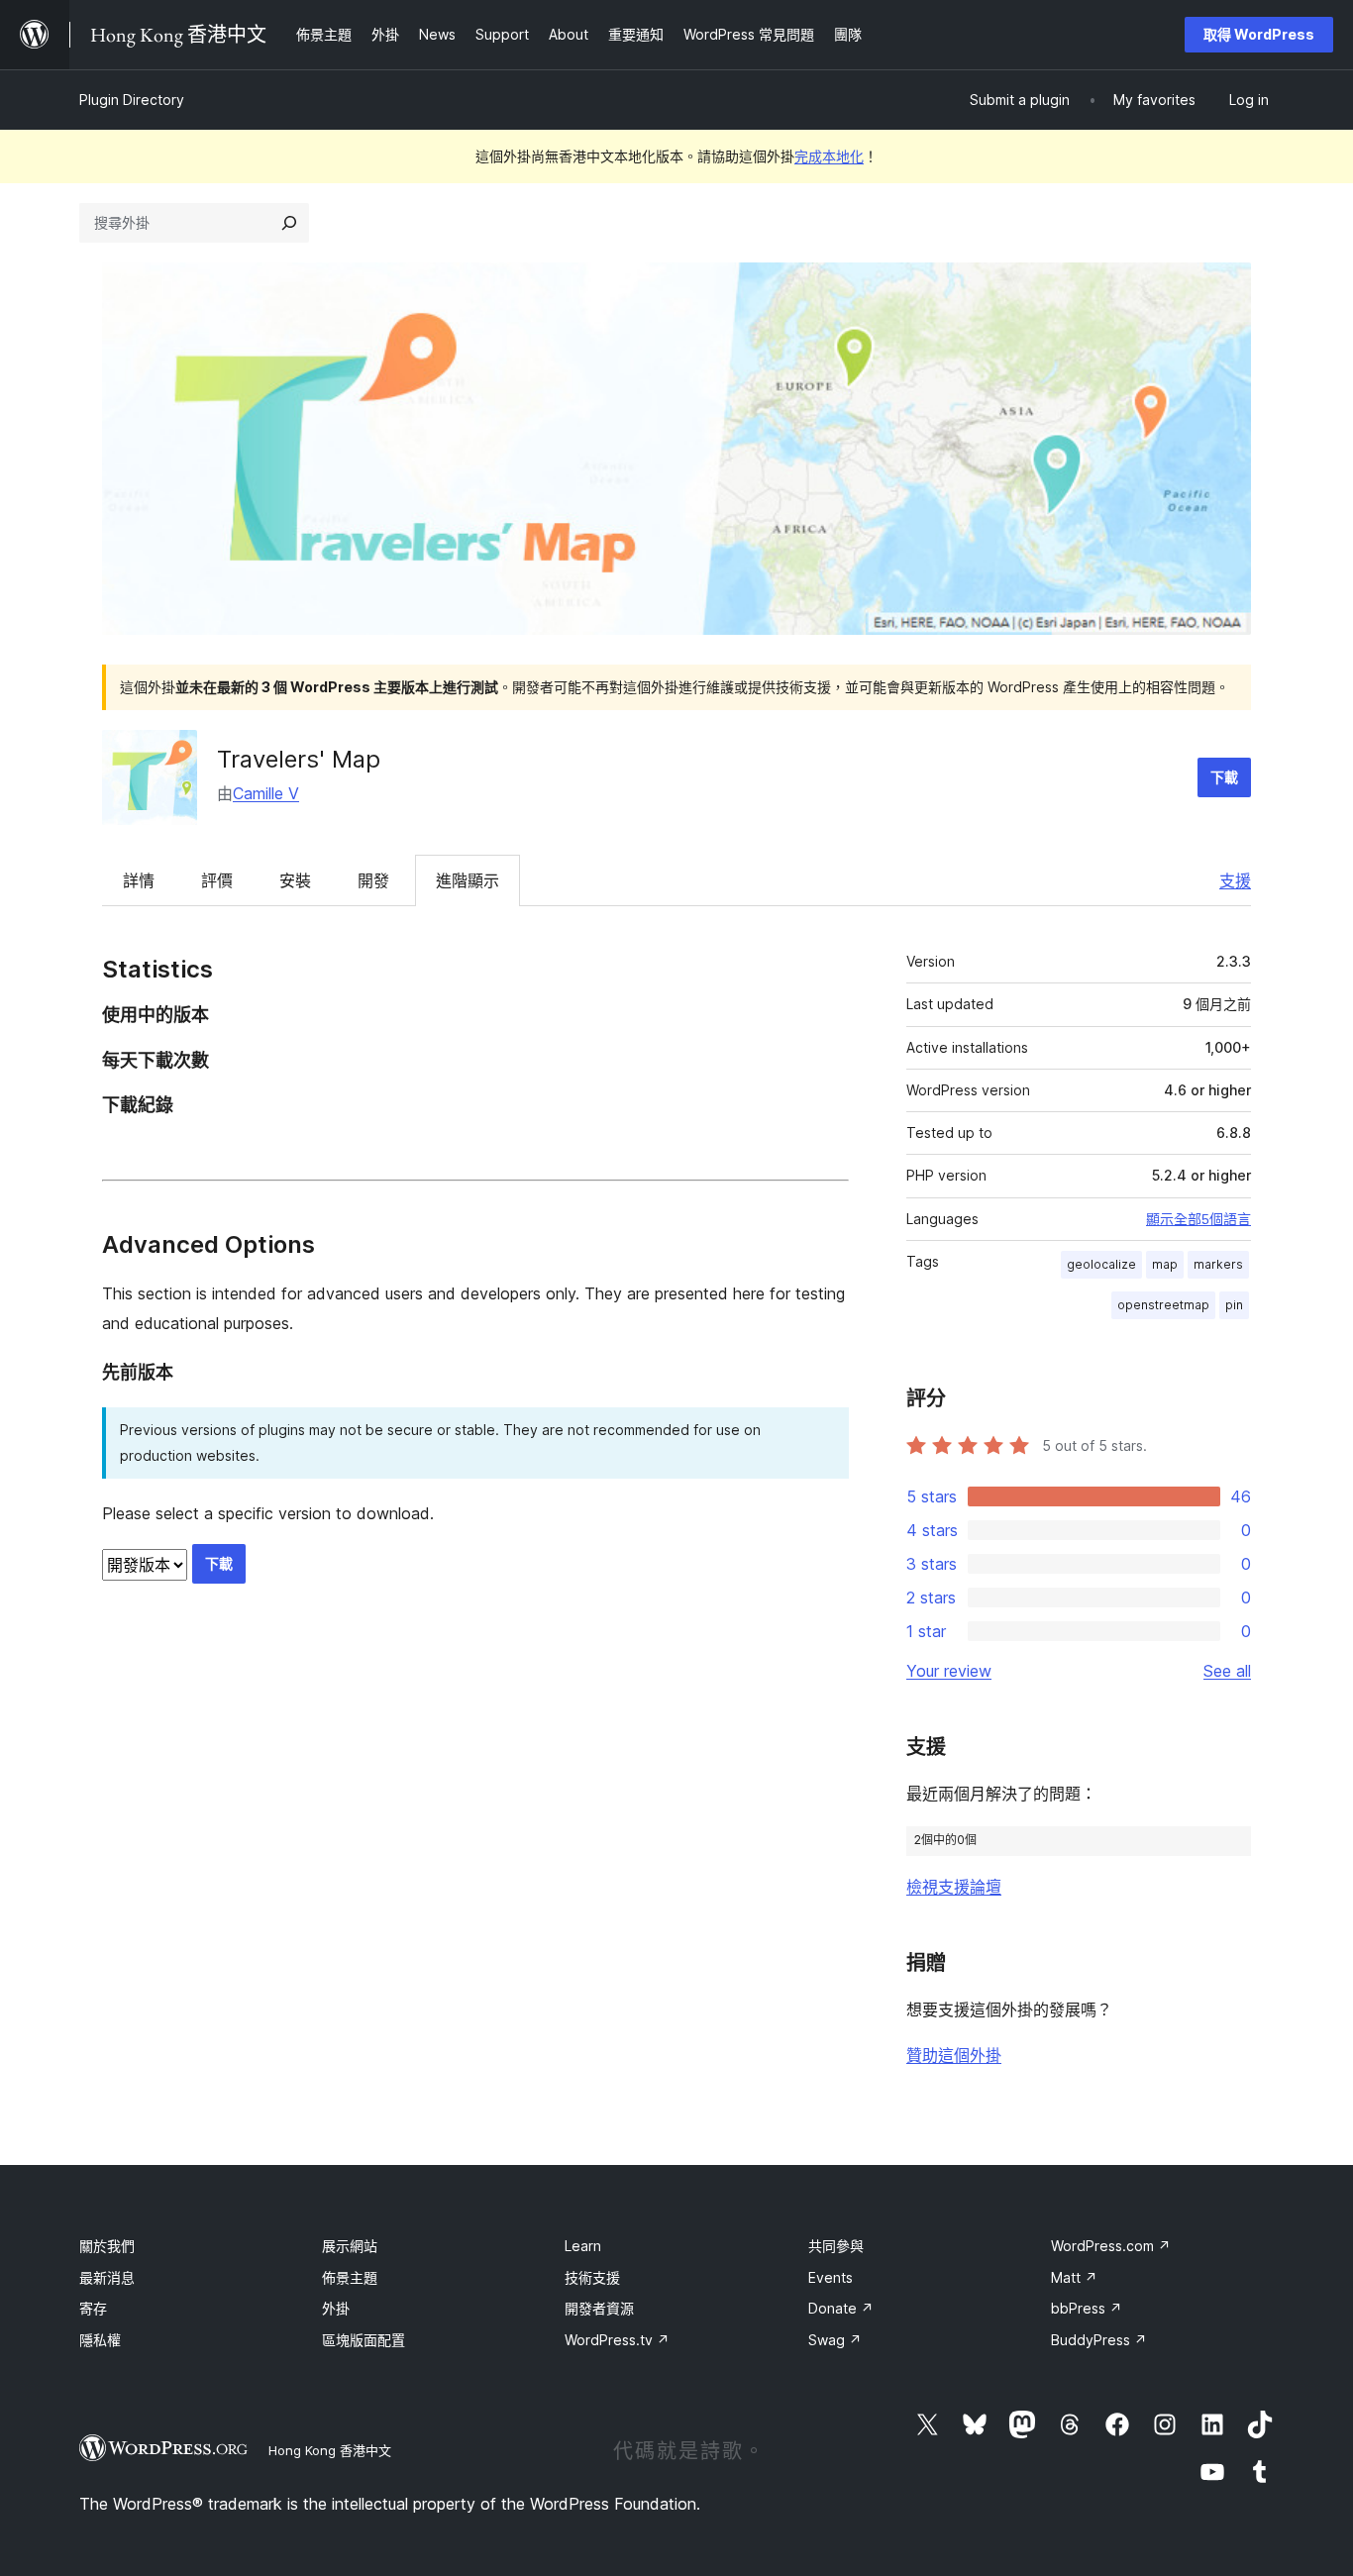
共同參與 (836, 2246)
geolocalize (1101, 1264)
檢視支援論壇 (954, 1887)
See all (1227, 1671)
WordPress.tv (617, 2340)
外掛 (336, 2308)
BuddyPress (1099, 2340)
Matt (1074, 2277)
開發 (373, 880)
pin (1234, 1305)
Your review (949, 1671)
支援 (1235, 880)
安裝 (295, 880)
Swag (835, 2340)
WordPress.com (1111, 2246)
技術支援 (592, 2277)
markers (1218, 1264)
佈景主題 (350, 2277)
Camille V (266, 793)
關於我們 (107, 2246)
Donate (841, 2308)
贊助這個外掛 (954, 2055)
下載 (1224, 777)
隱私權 (100, 2340)
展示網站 (350, 2246)
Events (831, 2277)
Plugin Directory (132, 100)
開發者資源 (599, 2308)
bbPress (1087, 2308)
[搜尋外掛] (289, 223)
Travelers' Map (299, 759)
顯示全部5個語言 (1198, 1219)
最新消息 (107, 2277)
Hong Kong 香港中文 (330, 2450)
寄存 (93, 2308)
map (1165, 1264)
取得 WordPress (1259, 34)
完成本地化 (829, 156)
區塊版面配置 (364, 2340)
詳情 (139, 880)
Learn (583, 2246)
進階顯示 (468, 880)
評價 (217, 880)
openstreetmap (1163, 1305)
